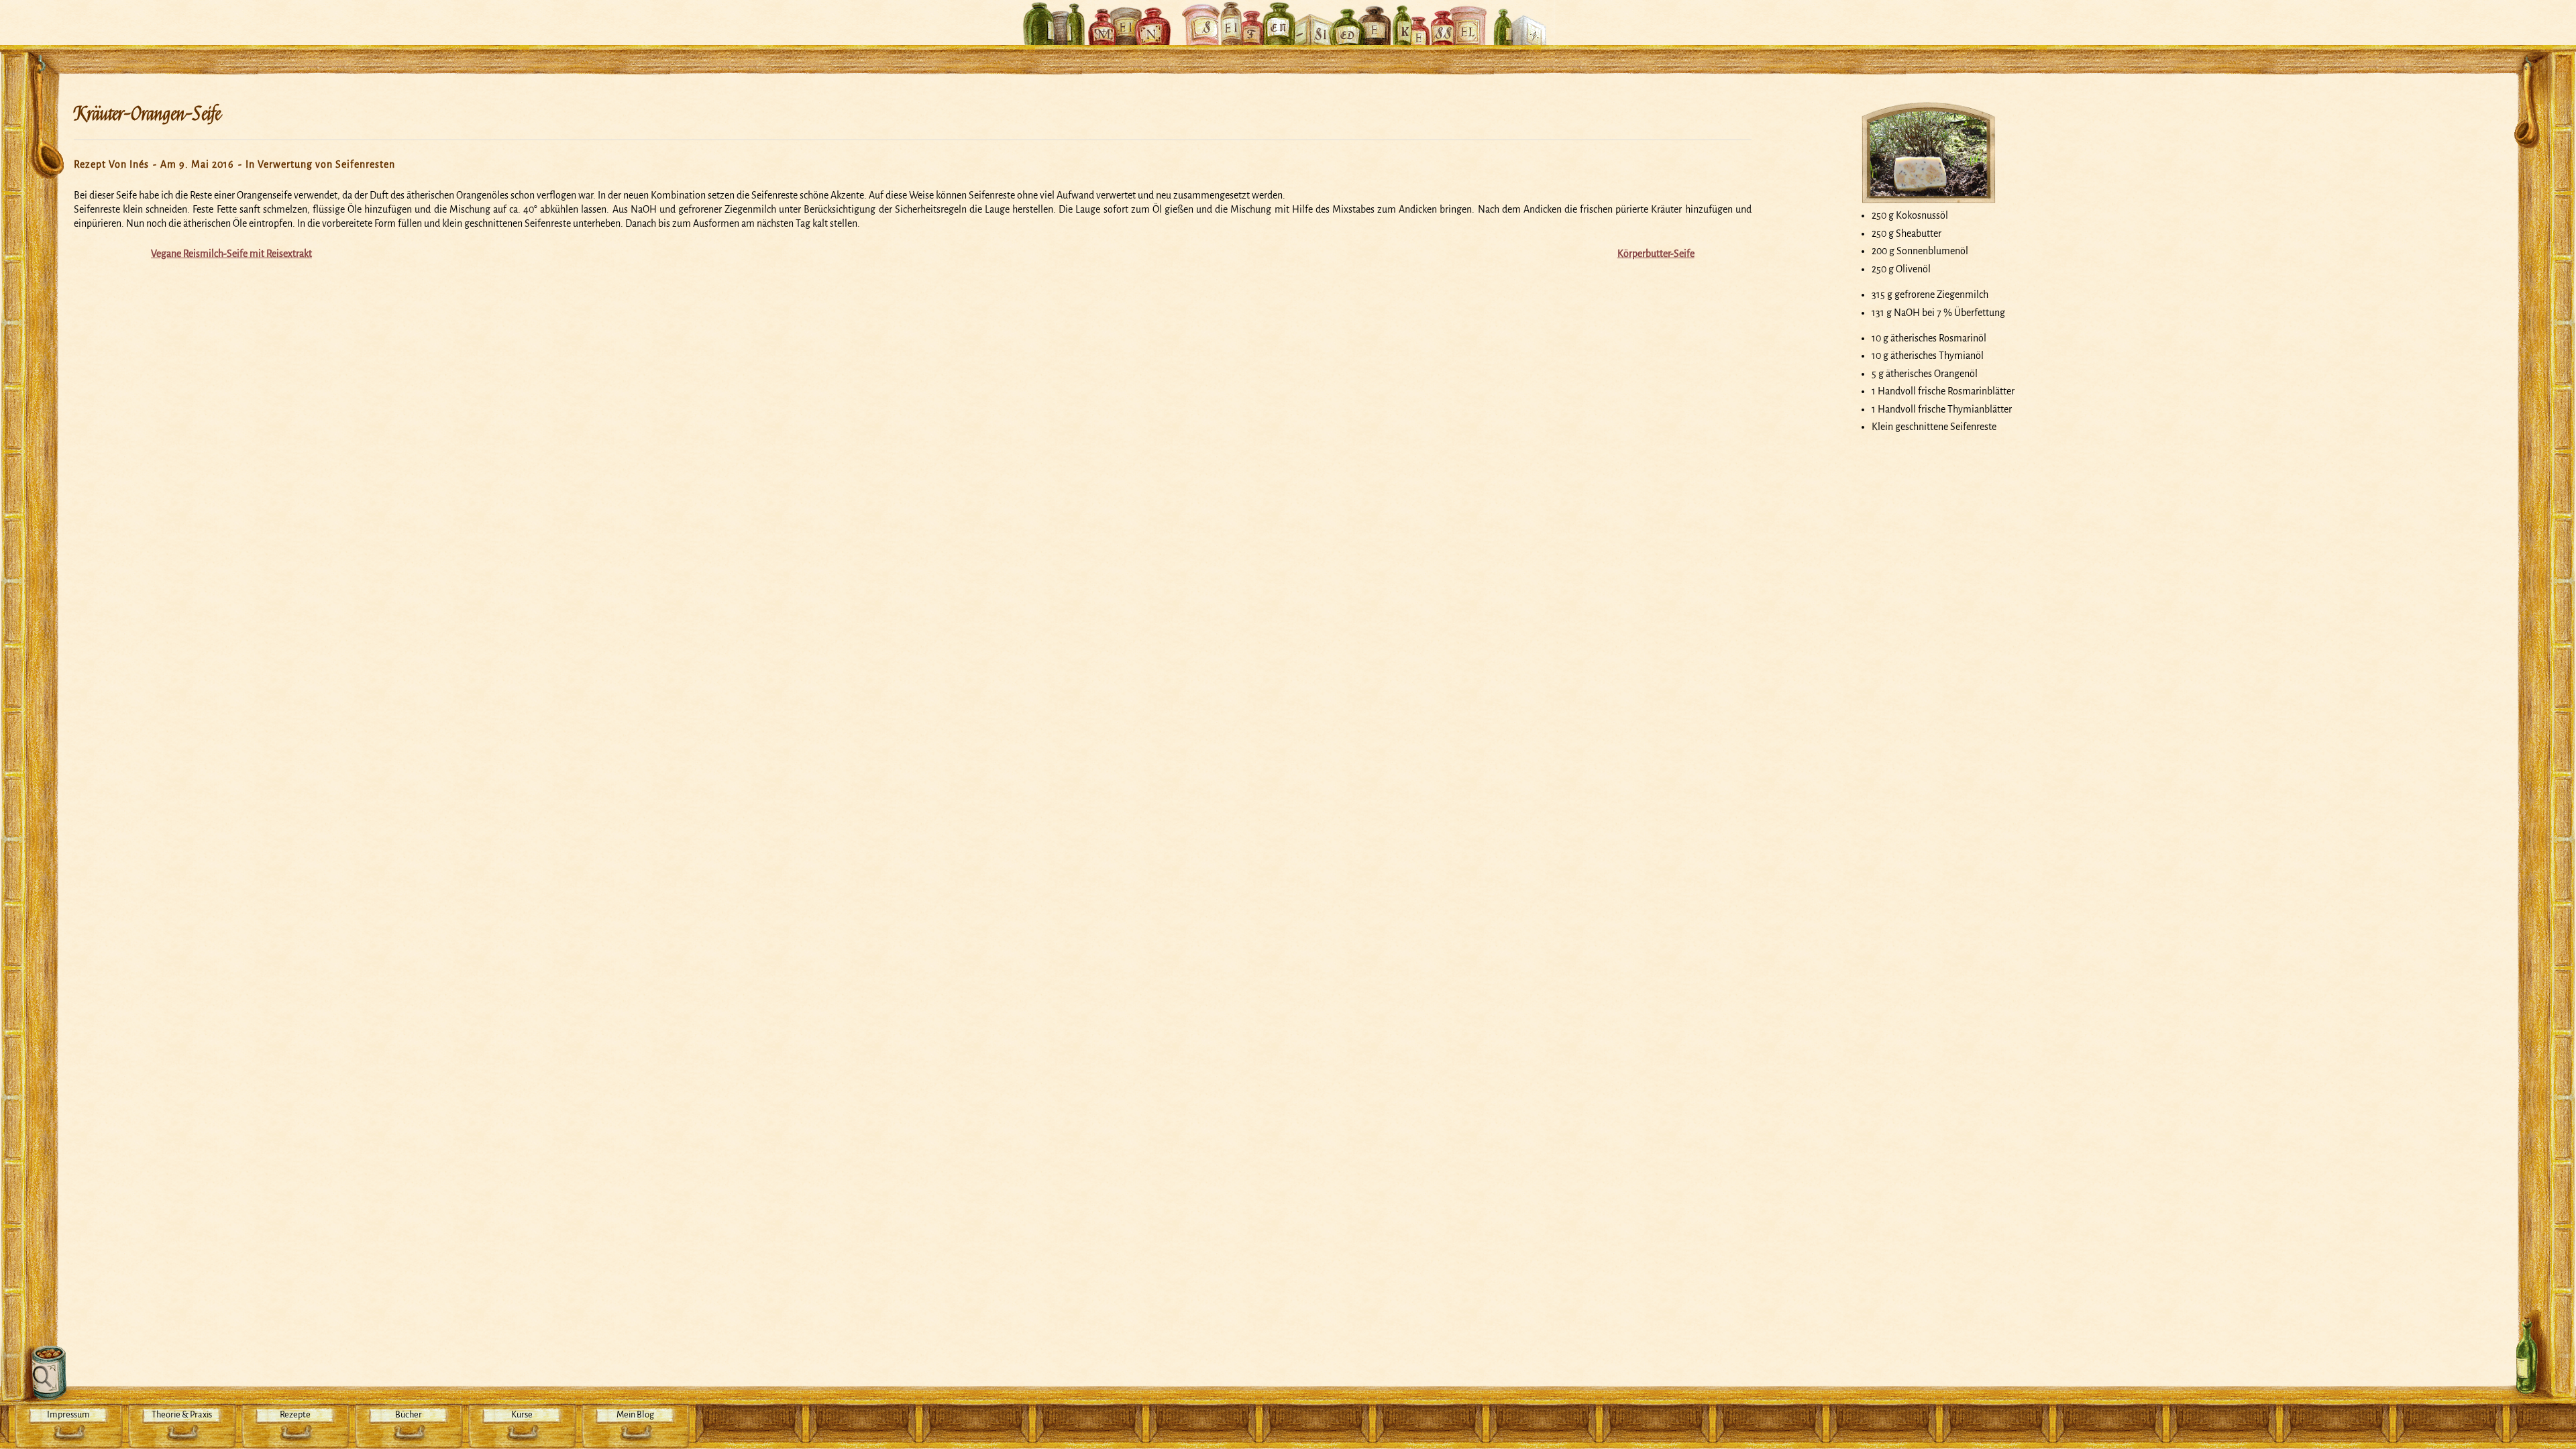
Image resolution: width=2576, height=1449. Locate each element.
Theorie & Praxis (182, 1414)
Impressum (68, 1414)
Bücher (409, 1414)
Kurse (522, 1414)
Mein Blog (635, 1414)
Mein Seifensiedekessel (1288, 16)
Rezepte (295, 1414)
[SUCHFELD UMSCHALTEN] (45, 1373)
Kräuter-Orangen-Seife (147, 114)
